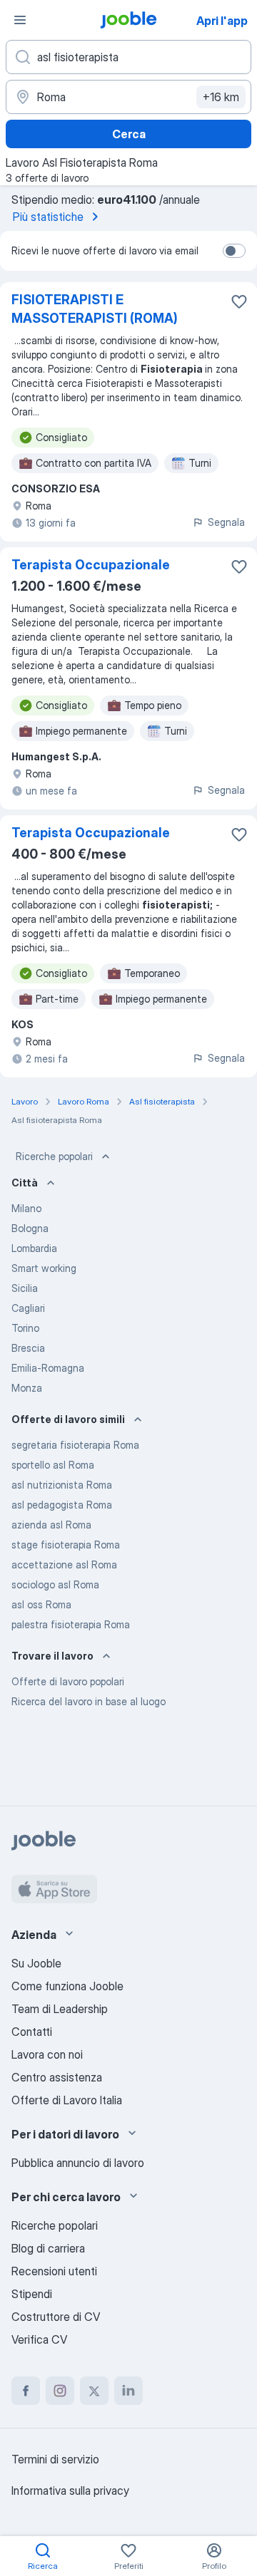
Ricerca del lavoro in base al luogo (89, 1701)
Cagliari (28, 1308)
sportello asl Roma (53, 1465)
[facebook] (26, 2391)
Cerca (129, 134)
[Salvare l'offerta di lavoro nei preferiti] (239, 301)
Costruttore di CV (56, 2317)
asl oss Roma (41, 1604)
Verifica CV (39, 2339)
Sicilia (25, 1288)
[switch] (234, 251)
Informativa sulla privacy (70, 2490)
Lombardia (34, 1248)
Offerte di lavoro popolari (68, 1681)
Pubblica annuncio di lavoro (78, 2163)
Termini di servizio (55, 2459)
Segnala (226, 522)
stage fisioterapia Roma (66, 1545)
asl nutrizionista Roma (62, 1485)
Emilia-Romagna (48, 1368)
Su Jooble (36, 1963)
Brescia (28, 1348)
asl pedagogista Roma (62, 1505)
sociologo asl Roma (55, 1584)
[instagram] (60, 2391)
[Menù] (20, 20)
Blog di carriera (48, 2248)
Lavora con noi (47, 2054)
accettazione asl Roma (64, 1564)
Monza (27, 1388)
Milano (26, 1208)
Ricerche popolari (54, 1156)
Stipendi (32, 2294)
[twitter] (94, 2391)
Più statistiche (48, 217)
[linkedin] (128, 2391)
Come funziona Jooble (67, 1986)
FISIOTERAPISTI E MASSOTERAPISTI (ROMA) (95, 309)
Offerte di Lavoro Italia (67, 2100)
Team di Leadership (60, 2009)
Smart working (44, 1268)
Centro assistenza (57, 2077)
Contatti (32, 2032)
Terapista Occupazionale (91, 565)
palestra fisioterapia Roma (71, 1624)
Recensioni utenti (54, 2271)
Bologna (30, 1228)
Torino (25, 1328)
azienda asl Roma (51, 1525)
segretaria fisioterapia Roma (75, 1445)
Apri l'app (222, 21)
